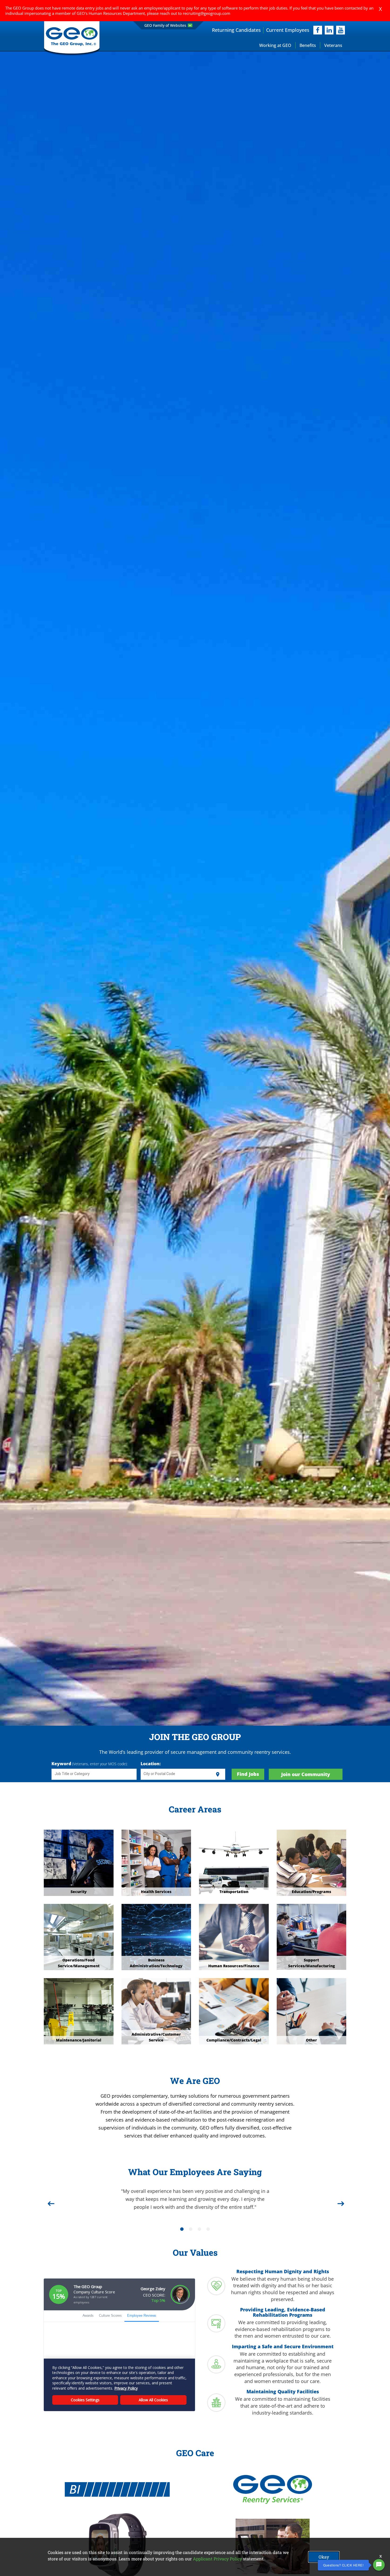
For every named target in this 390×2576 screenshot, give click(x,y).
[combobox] (94, 1775)
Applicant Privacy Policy (217, 2559)
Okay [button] (324, 2557)
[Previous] (50, 2202)
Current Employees (288, 30)
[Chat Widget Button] (379, 2565)
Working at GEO (275, 45)
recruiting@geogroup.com (207, 13)
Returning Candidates (236, 30)
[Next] (340, 2202)
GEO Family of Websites (165, 25)
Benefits (308, 45)
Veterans (333, 45)
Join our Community (306, 1774)
